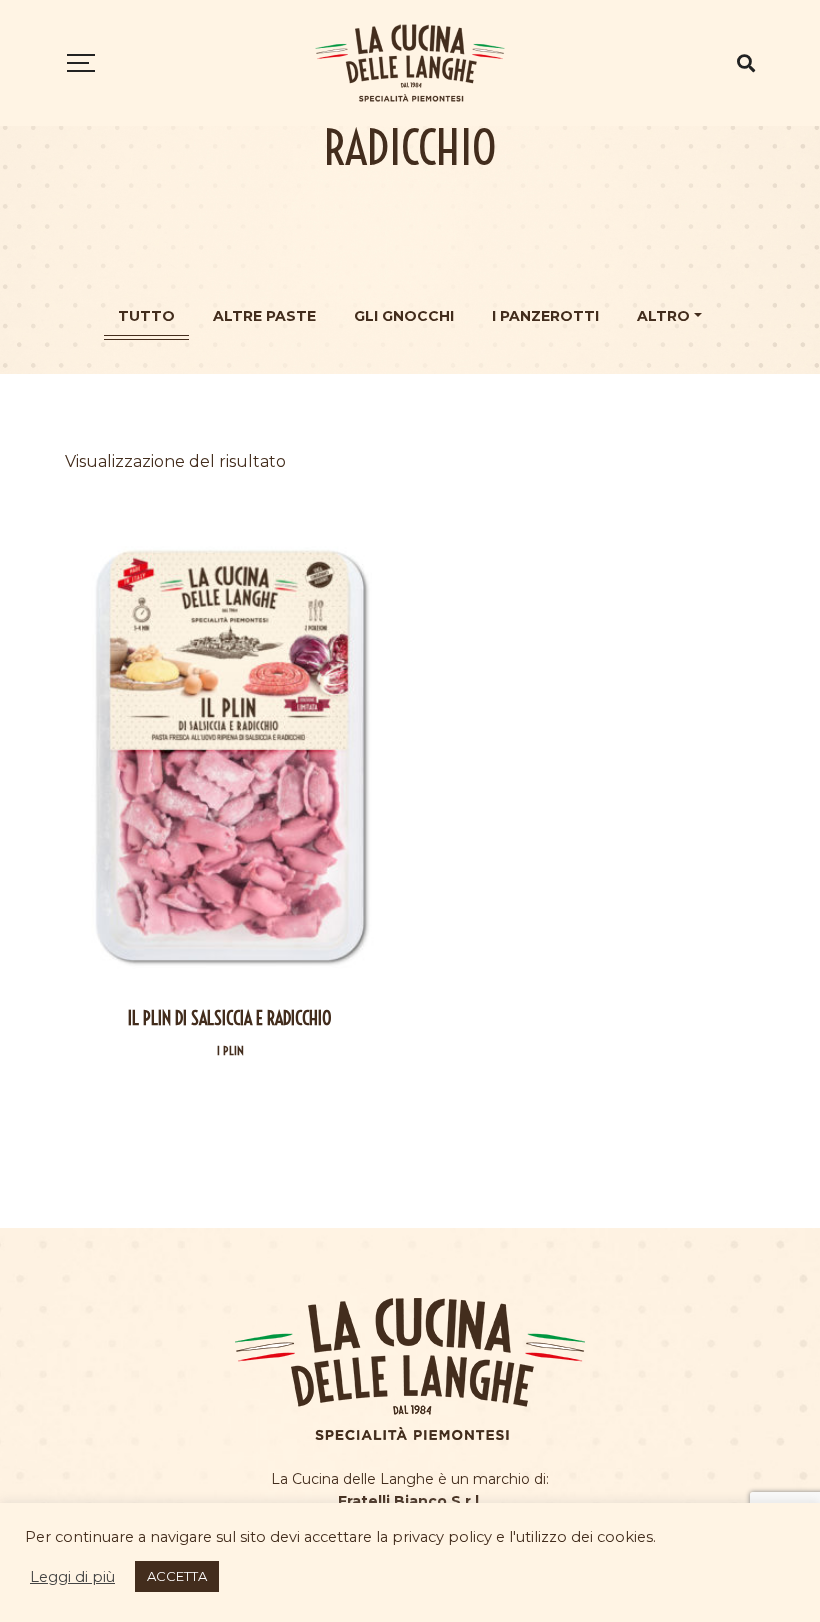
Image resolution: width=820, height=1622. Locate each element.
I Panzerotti (545, 316)
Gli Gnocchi (404, 316)
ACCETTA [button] (177, 1576)
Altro (663, 316)
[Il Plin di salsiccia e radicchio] (230, 756)
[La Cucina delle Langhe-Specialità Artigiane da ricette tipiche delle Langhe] (410, 63)
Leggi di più (72, 1577)
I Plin (230, 1050)
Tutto (146, 316)
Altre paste (264, 316)
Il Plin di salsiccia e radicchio (230, 1018)
